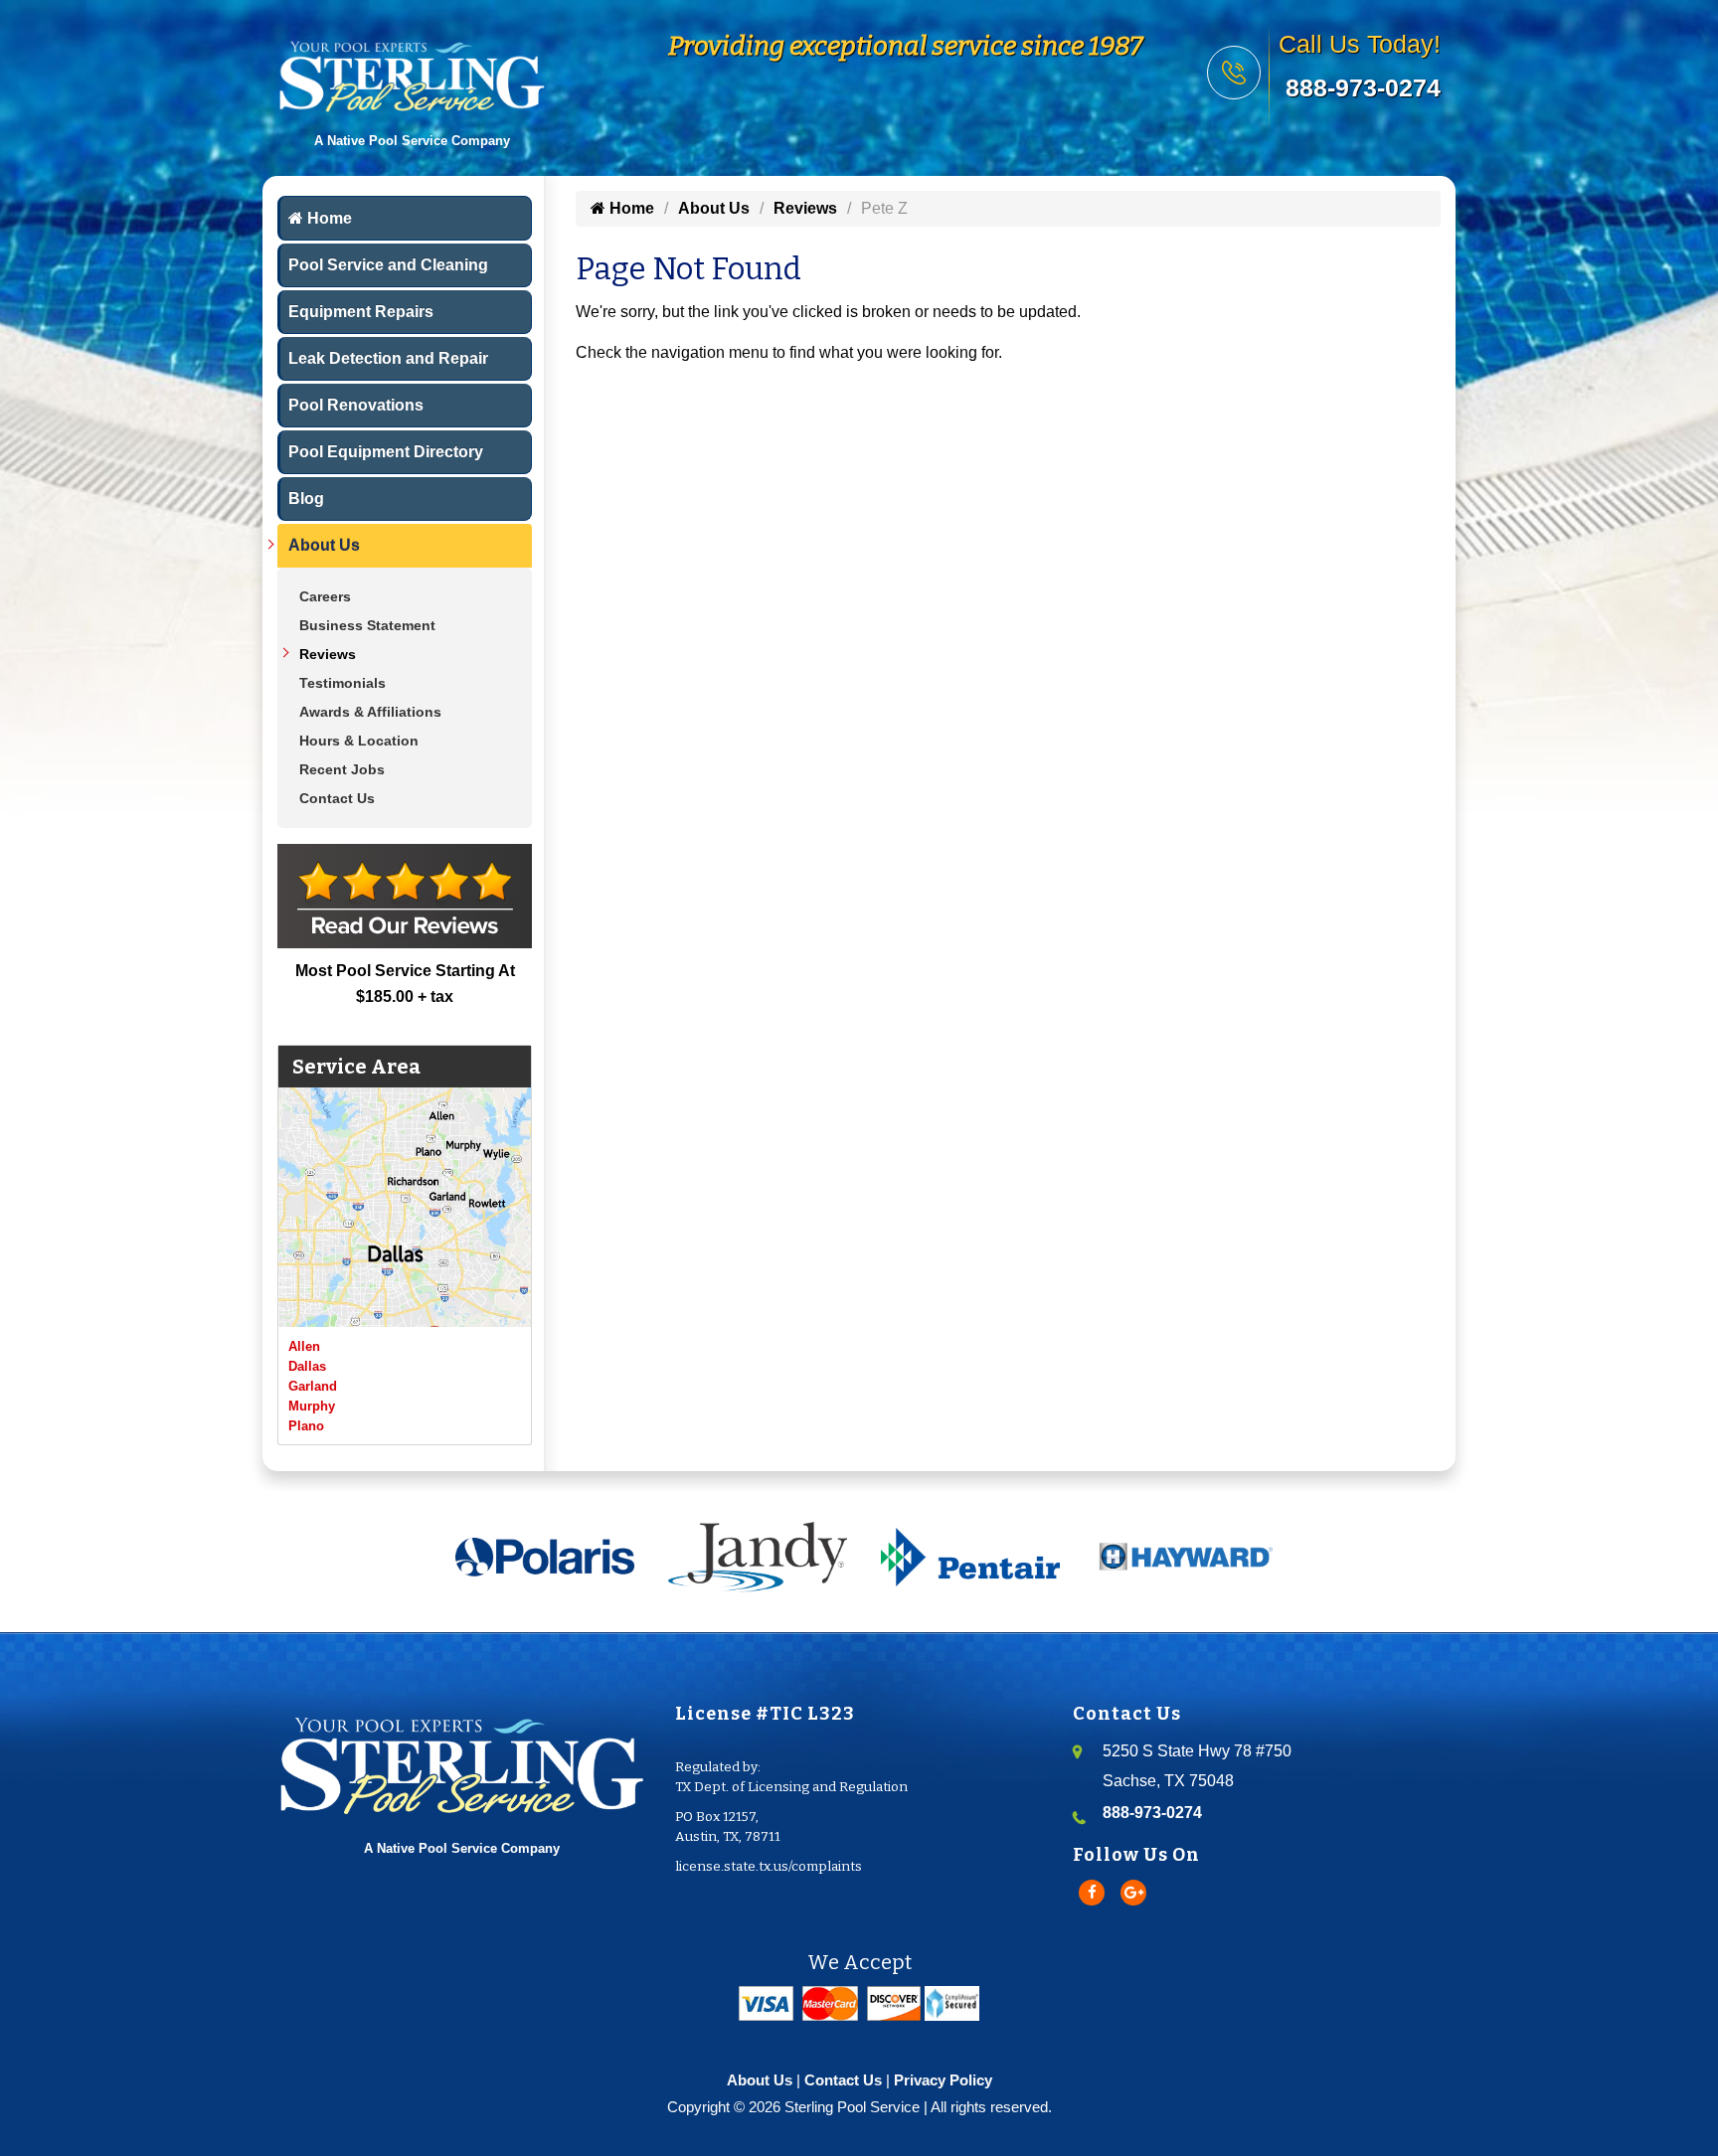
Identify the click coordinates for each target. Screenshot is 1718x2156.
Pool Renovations (356, 405)
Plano (306, 1426)
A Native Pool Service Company (462, 1848)
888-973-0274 (1363, 87)
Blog (306, 498)
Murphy (312, 1406)
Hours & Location (359, 741)
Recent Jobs (342, 769)
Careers (325, 596)
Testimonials (343, 683)
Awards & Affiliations (370, 712)
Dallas (307, 1366)
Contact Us (337, 798)
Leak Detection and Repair (388, 358)
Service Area (356, 1067)
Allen (304, 1346)
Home (328, 218)
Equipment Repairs (361, 312)
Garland (313, 1386)
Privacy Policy (943, 2080)
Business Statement (367, 625)
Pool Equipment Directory (386, 452)
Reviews (328, 654)
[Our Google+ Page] (1133, 1893)
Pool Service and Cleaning (388, 265)
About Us (324, 545)
